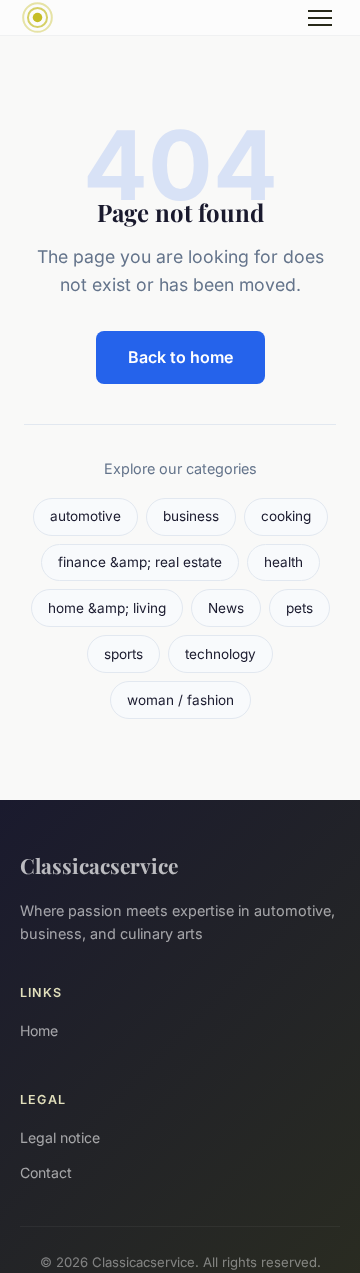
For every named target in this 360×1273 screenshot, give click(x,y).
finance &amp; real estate (140, 562)
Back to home (180, 357)
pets (299, 608)
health (283, 562)
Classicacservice (99, 865)
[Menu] (320, 18)
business (191, 516)
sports (123, 654)
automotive (85, 516)
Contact (46, 1172)
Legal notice (60, 1137)
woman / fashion (180, 700)
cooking (286, 516)
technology (220, 654)
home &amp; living (107, 608)
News (226, 608)
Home (39, 1030)
